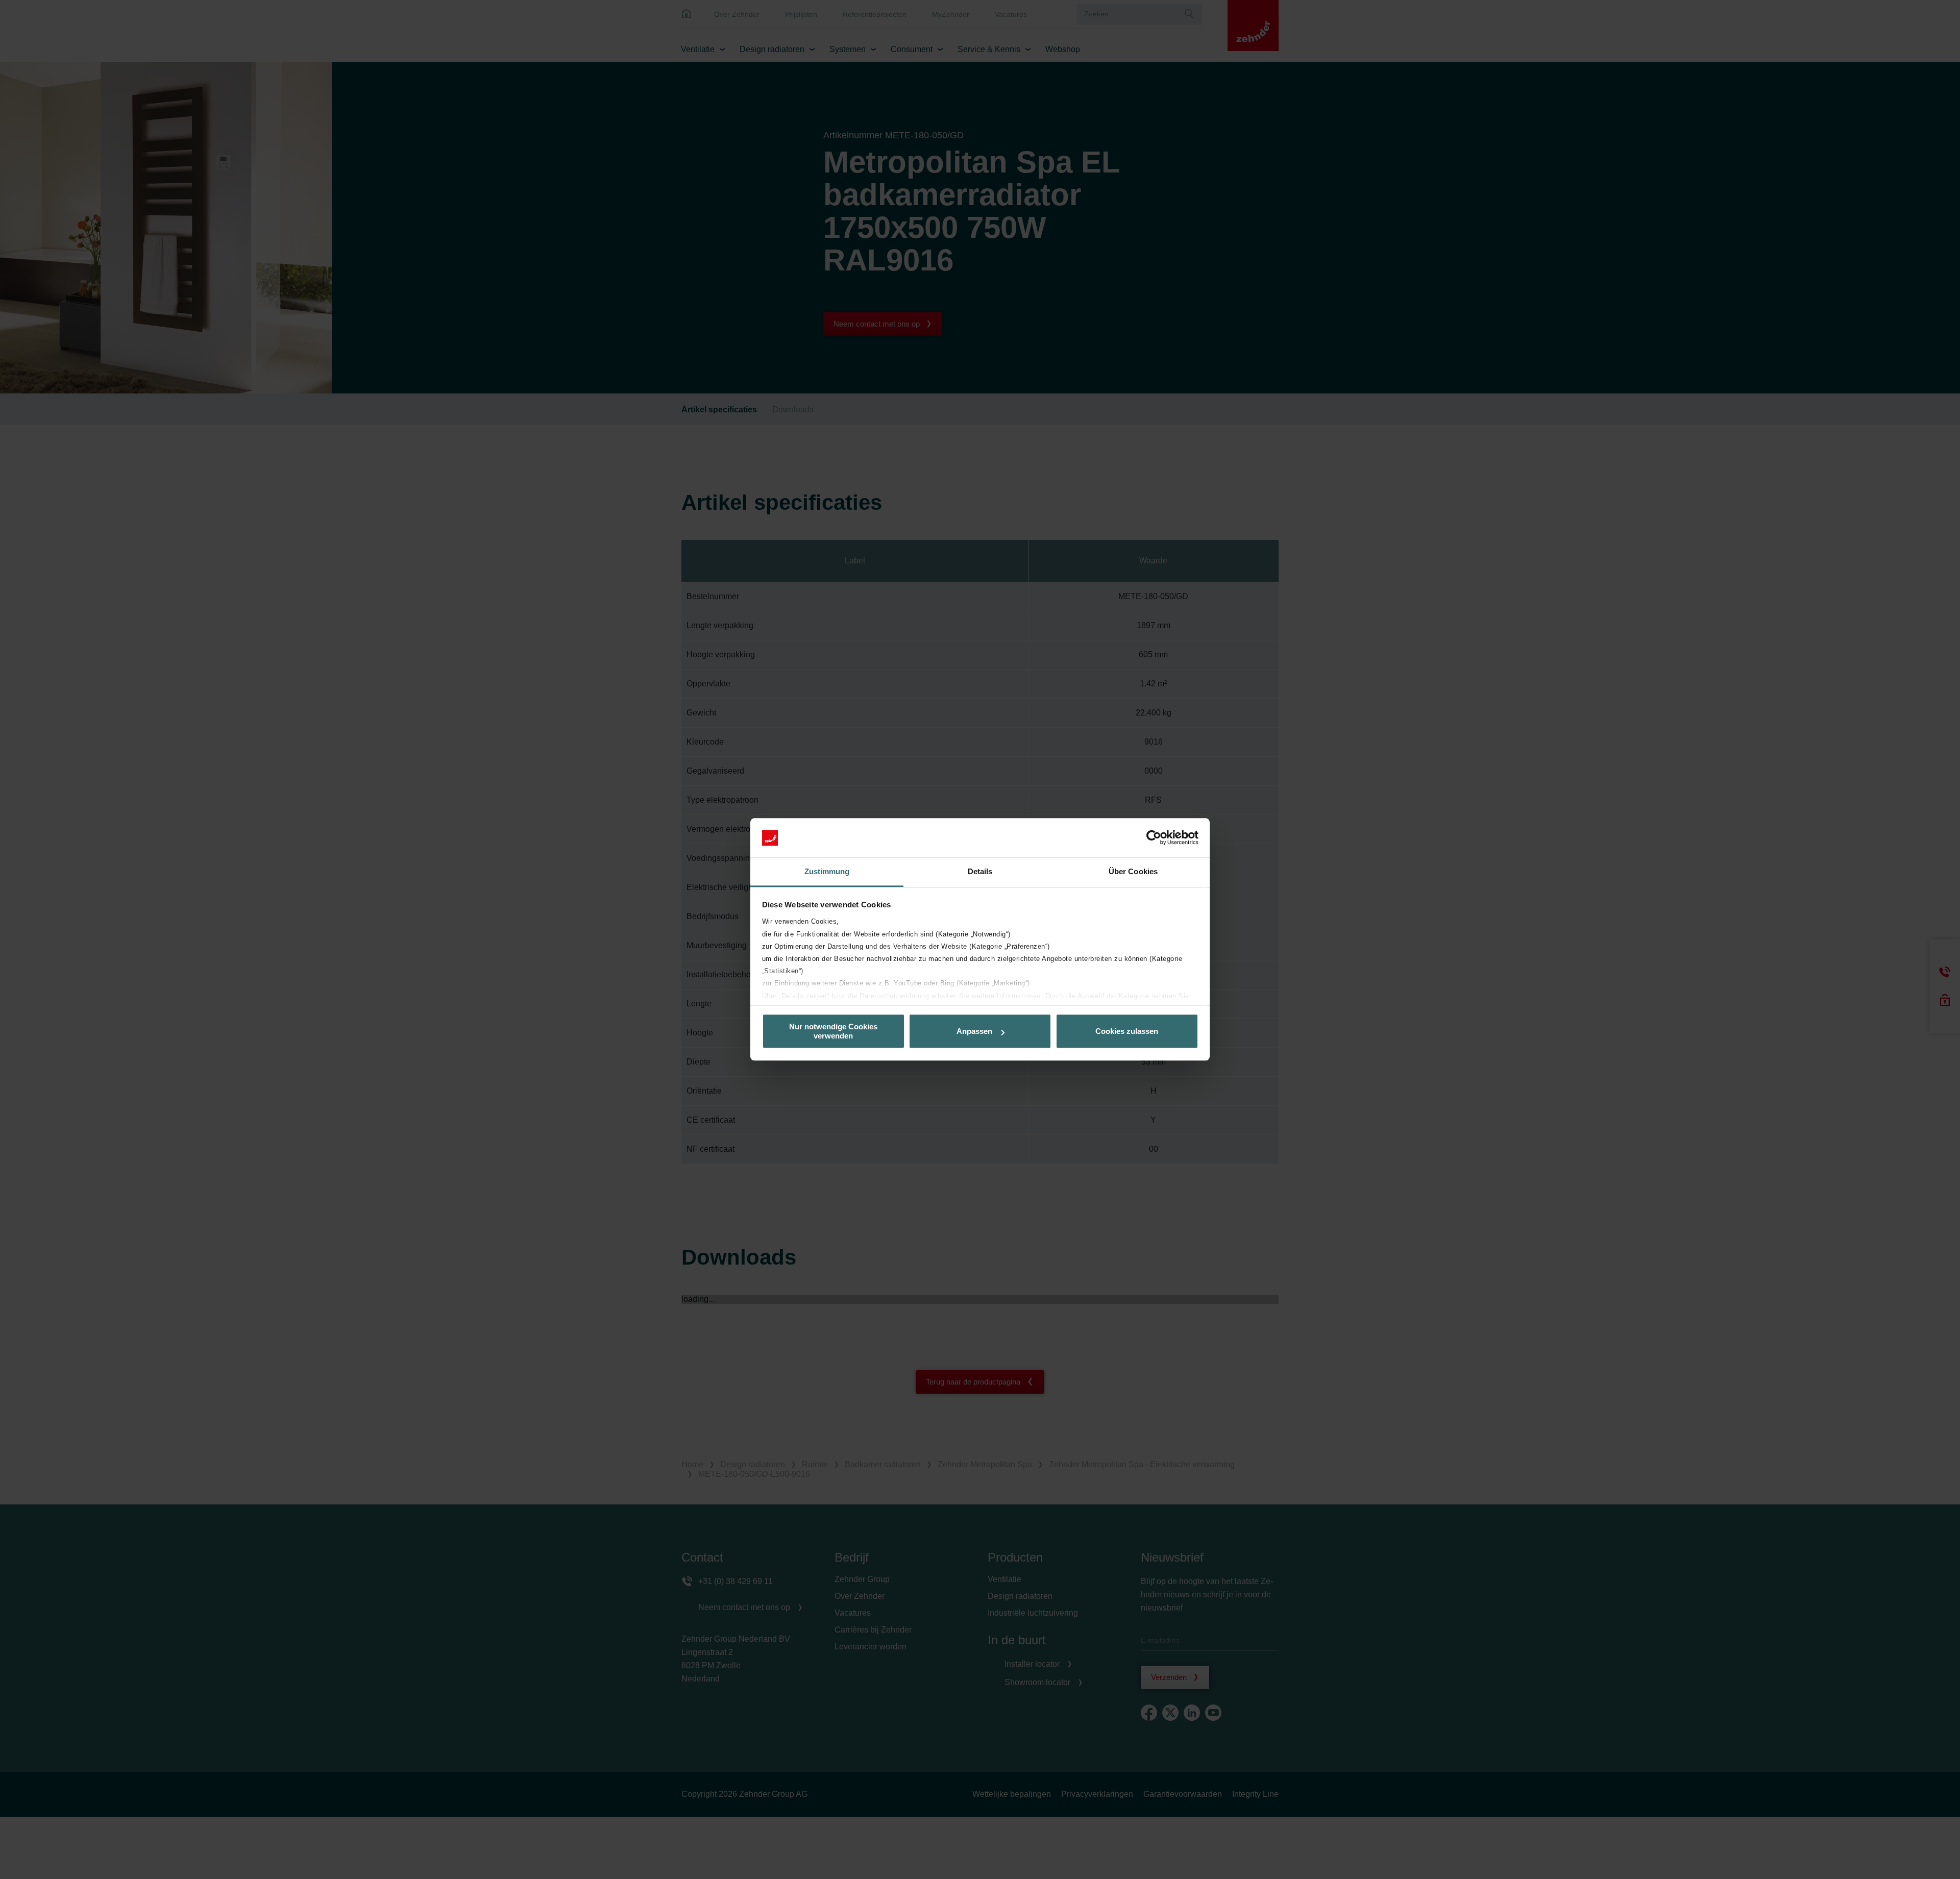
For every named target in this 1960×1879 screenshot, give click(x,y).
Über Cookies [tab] (1133, 871)
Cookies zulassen (1127, 1031)
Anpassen (974, 1031)
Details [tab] (980, 871)
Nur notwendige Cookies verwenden (833, 1031)
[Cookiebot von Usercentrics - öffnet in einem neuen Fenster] (1154, 838)
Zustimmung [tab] (827, 871)
